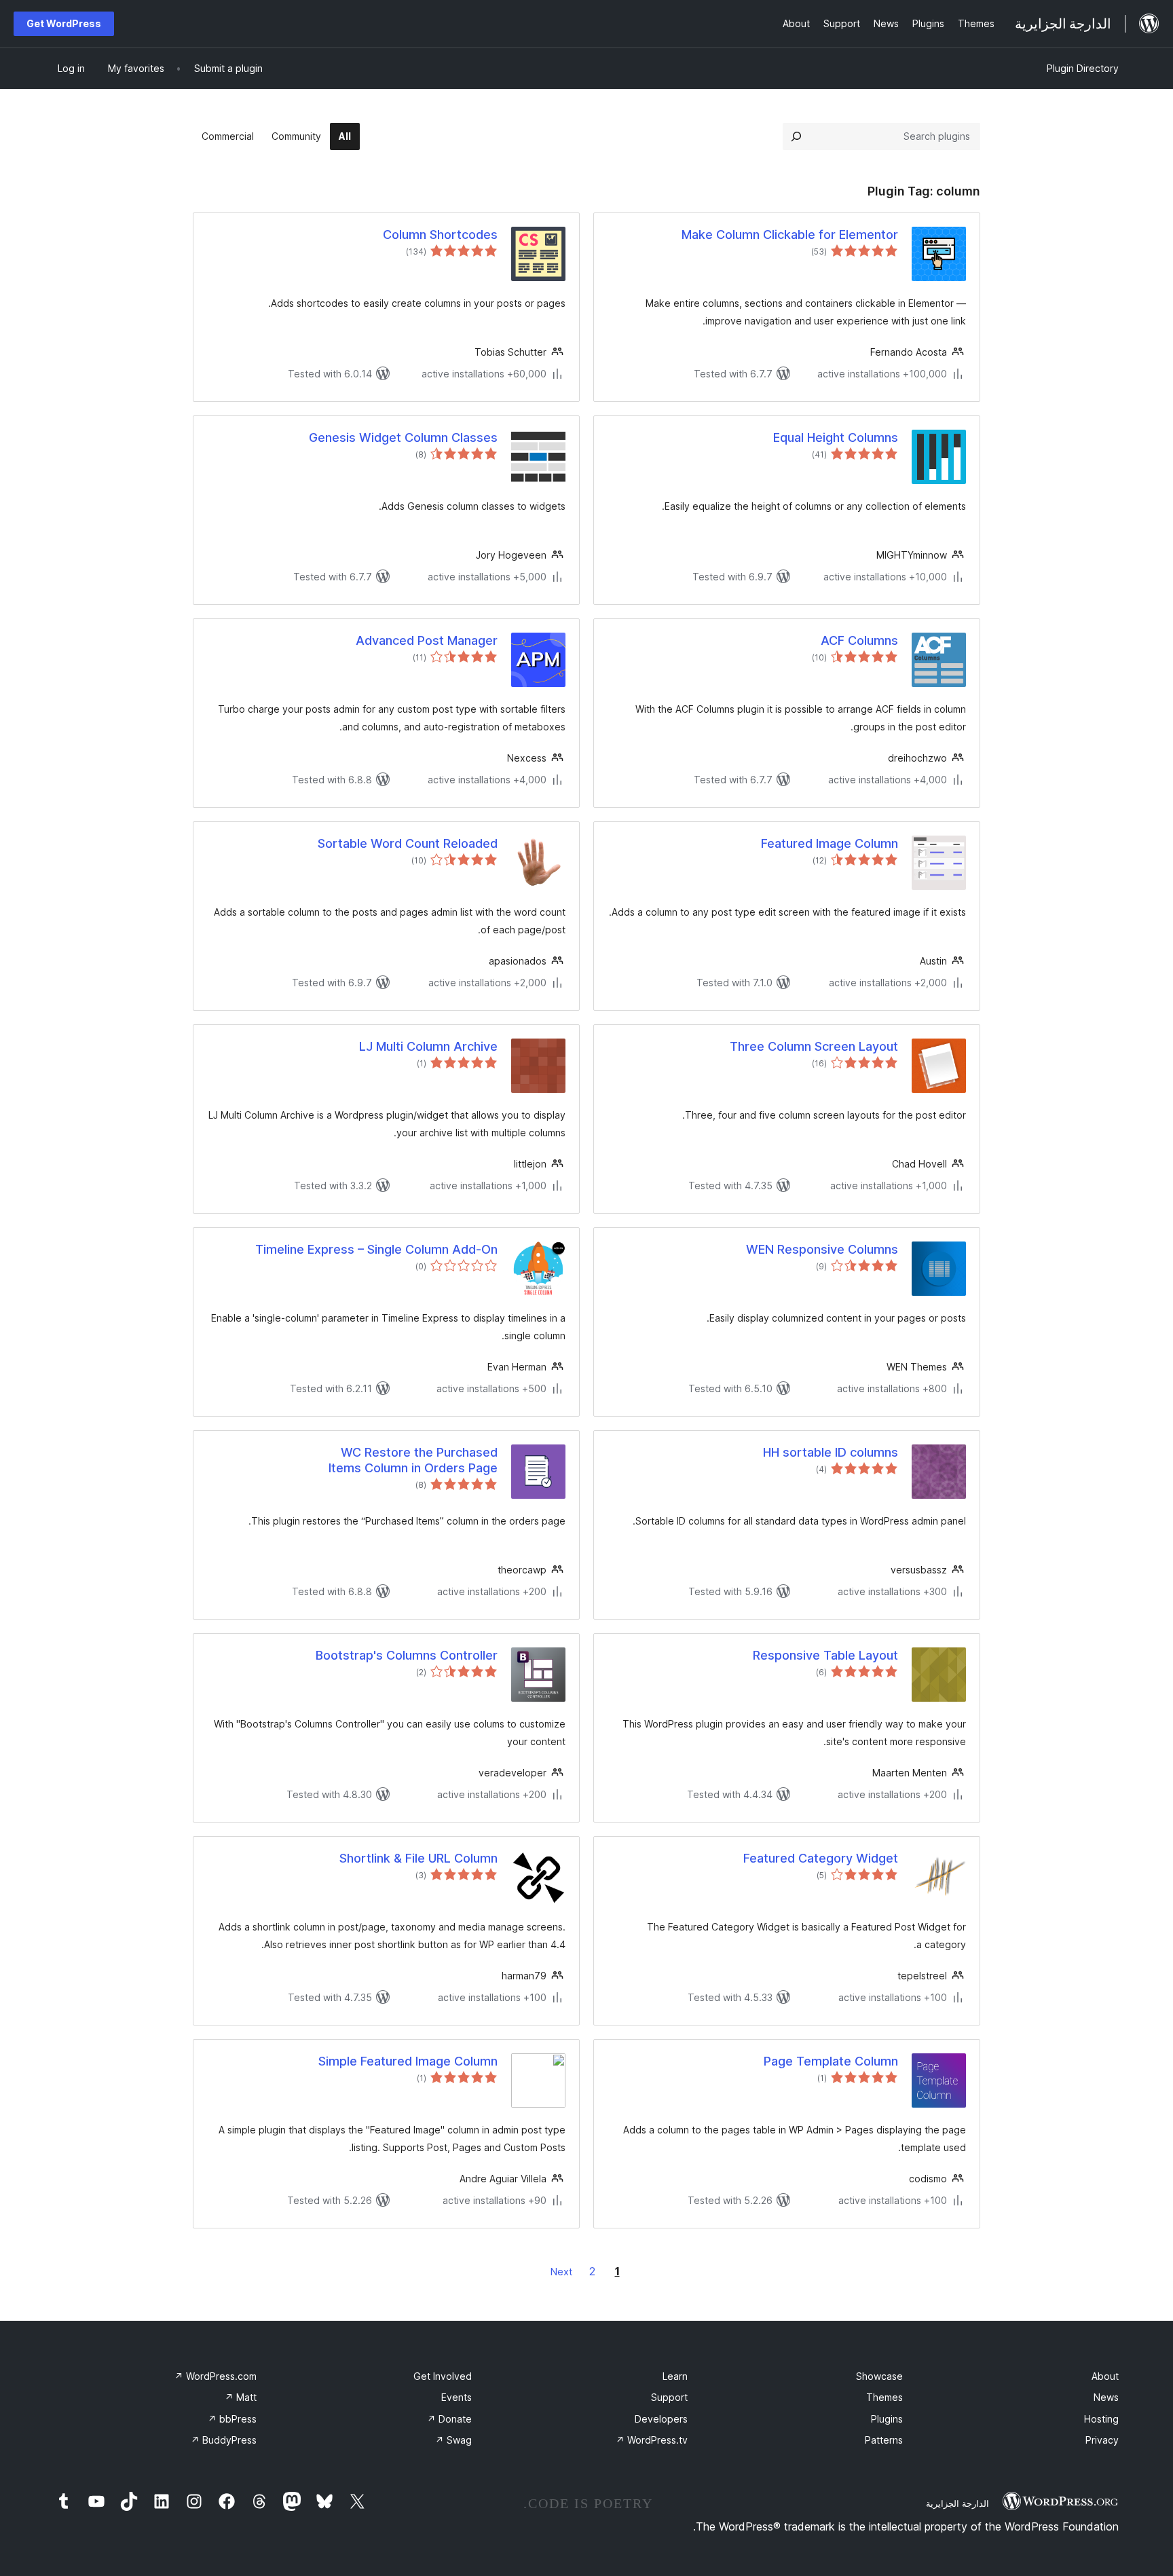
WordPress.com (216, 2376)
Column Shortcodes (440, 235)
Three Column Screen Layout (814, 1046)
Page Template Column (831, 2061)
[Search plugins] (796, 136)
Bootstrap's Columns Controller (407, 1655)
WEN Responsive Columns (822, 1249)
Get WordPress (64, 23)
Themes (885, 2397)
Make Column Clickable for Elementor (790, 235)
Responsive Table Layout (825, 1655)
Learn (675, 2376)
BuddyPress (224, 2440)
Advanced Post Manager (427, 640)
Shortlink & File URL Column (418, 1858)
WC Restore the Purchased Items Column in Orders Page (413, 1460)
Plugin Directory (1083, 68)
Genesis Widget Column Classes (403, 437)
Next (561, 2272)
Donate (449, 2419)
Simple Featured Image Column (408, 2061)
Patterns (884, 2440)
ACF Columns (859, 640)
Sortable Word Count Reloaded (408, 843)
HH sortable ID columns (831, 1452)
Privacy (1102, 2440)
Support (669, 2397)
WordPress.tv (652, 2440)
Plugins (887, 2419)
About (1105, 2376)
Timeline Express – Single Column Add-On (376, 1249)
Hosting (1101, 2419)
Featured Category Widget (821, 1858)
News (1106, 2397)
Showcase (879, 2376)
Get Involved (443, 2376)
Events (457, 2397)
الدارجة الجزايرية (957, 2503)
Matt (241, 2397)
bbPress (232, 2419)
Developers (661, 2419)
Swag (453, 2440)
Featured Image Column (830, 843)
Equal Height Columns (836, 437)
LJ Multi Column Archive (428, 1046)
